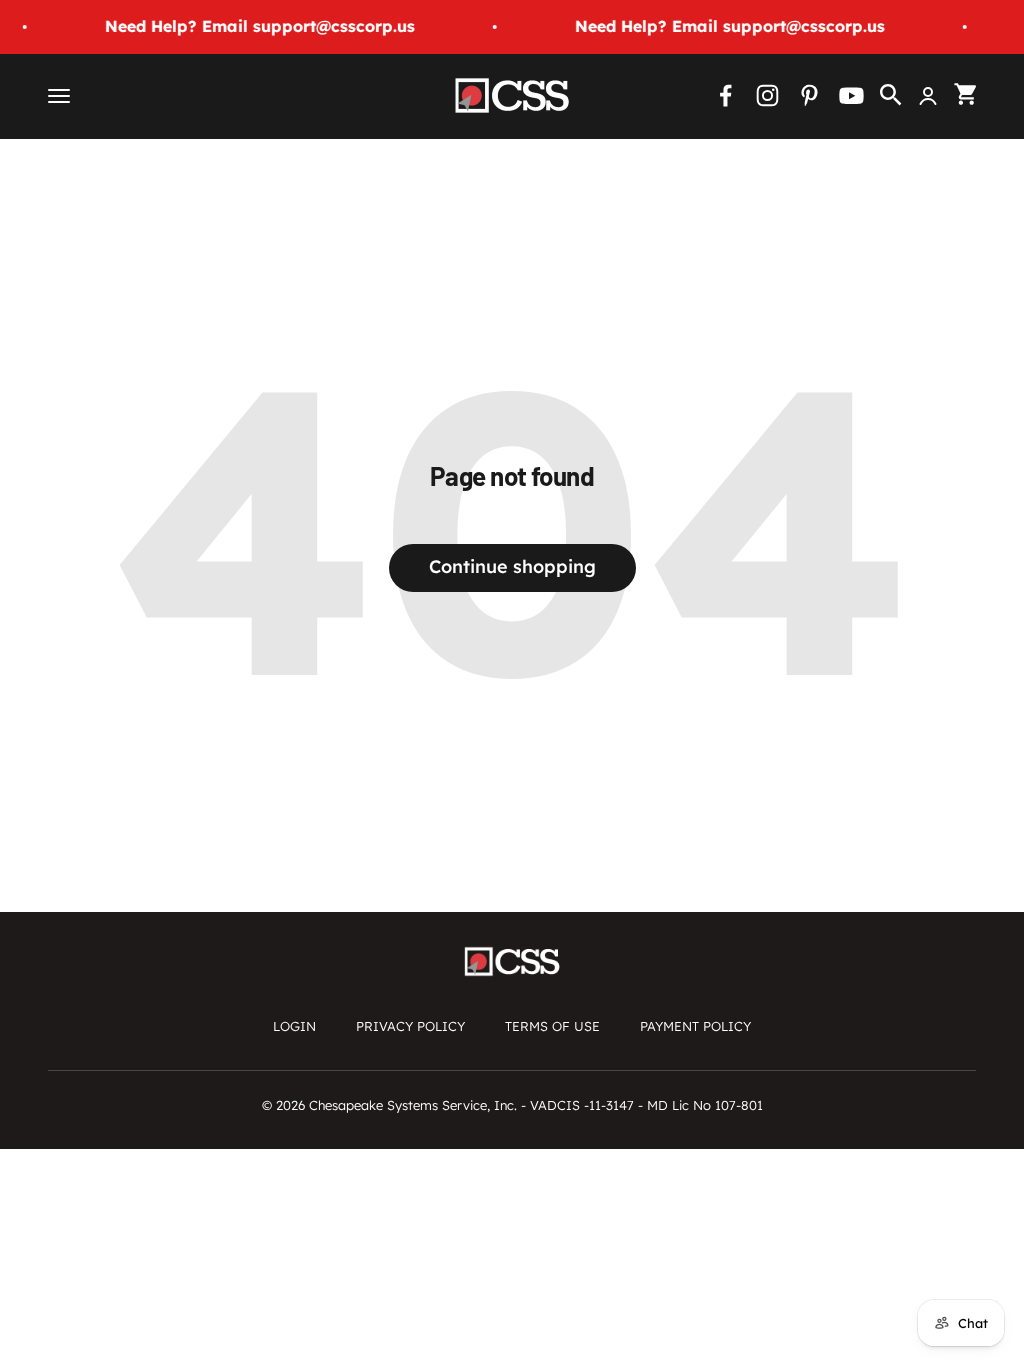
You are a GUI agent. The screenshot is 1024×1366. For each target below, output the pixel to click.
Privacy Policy (410, 1026)
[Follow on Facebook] (725, 95)
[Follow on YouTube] (851, 95)
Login (294, 1026)
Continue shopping (512, 566)
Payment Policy (695, 1026)
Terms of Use (552, 1026)
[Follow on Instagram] (767, 95)
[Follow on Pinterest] (809, 95)
